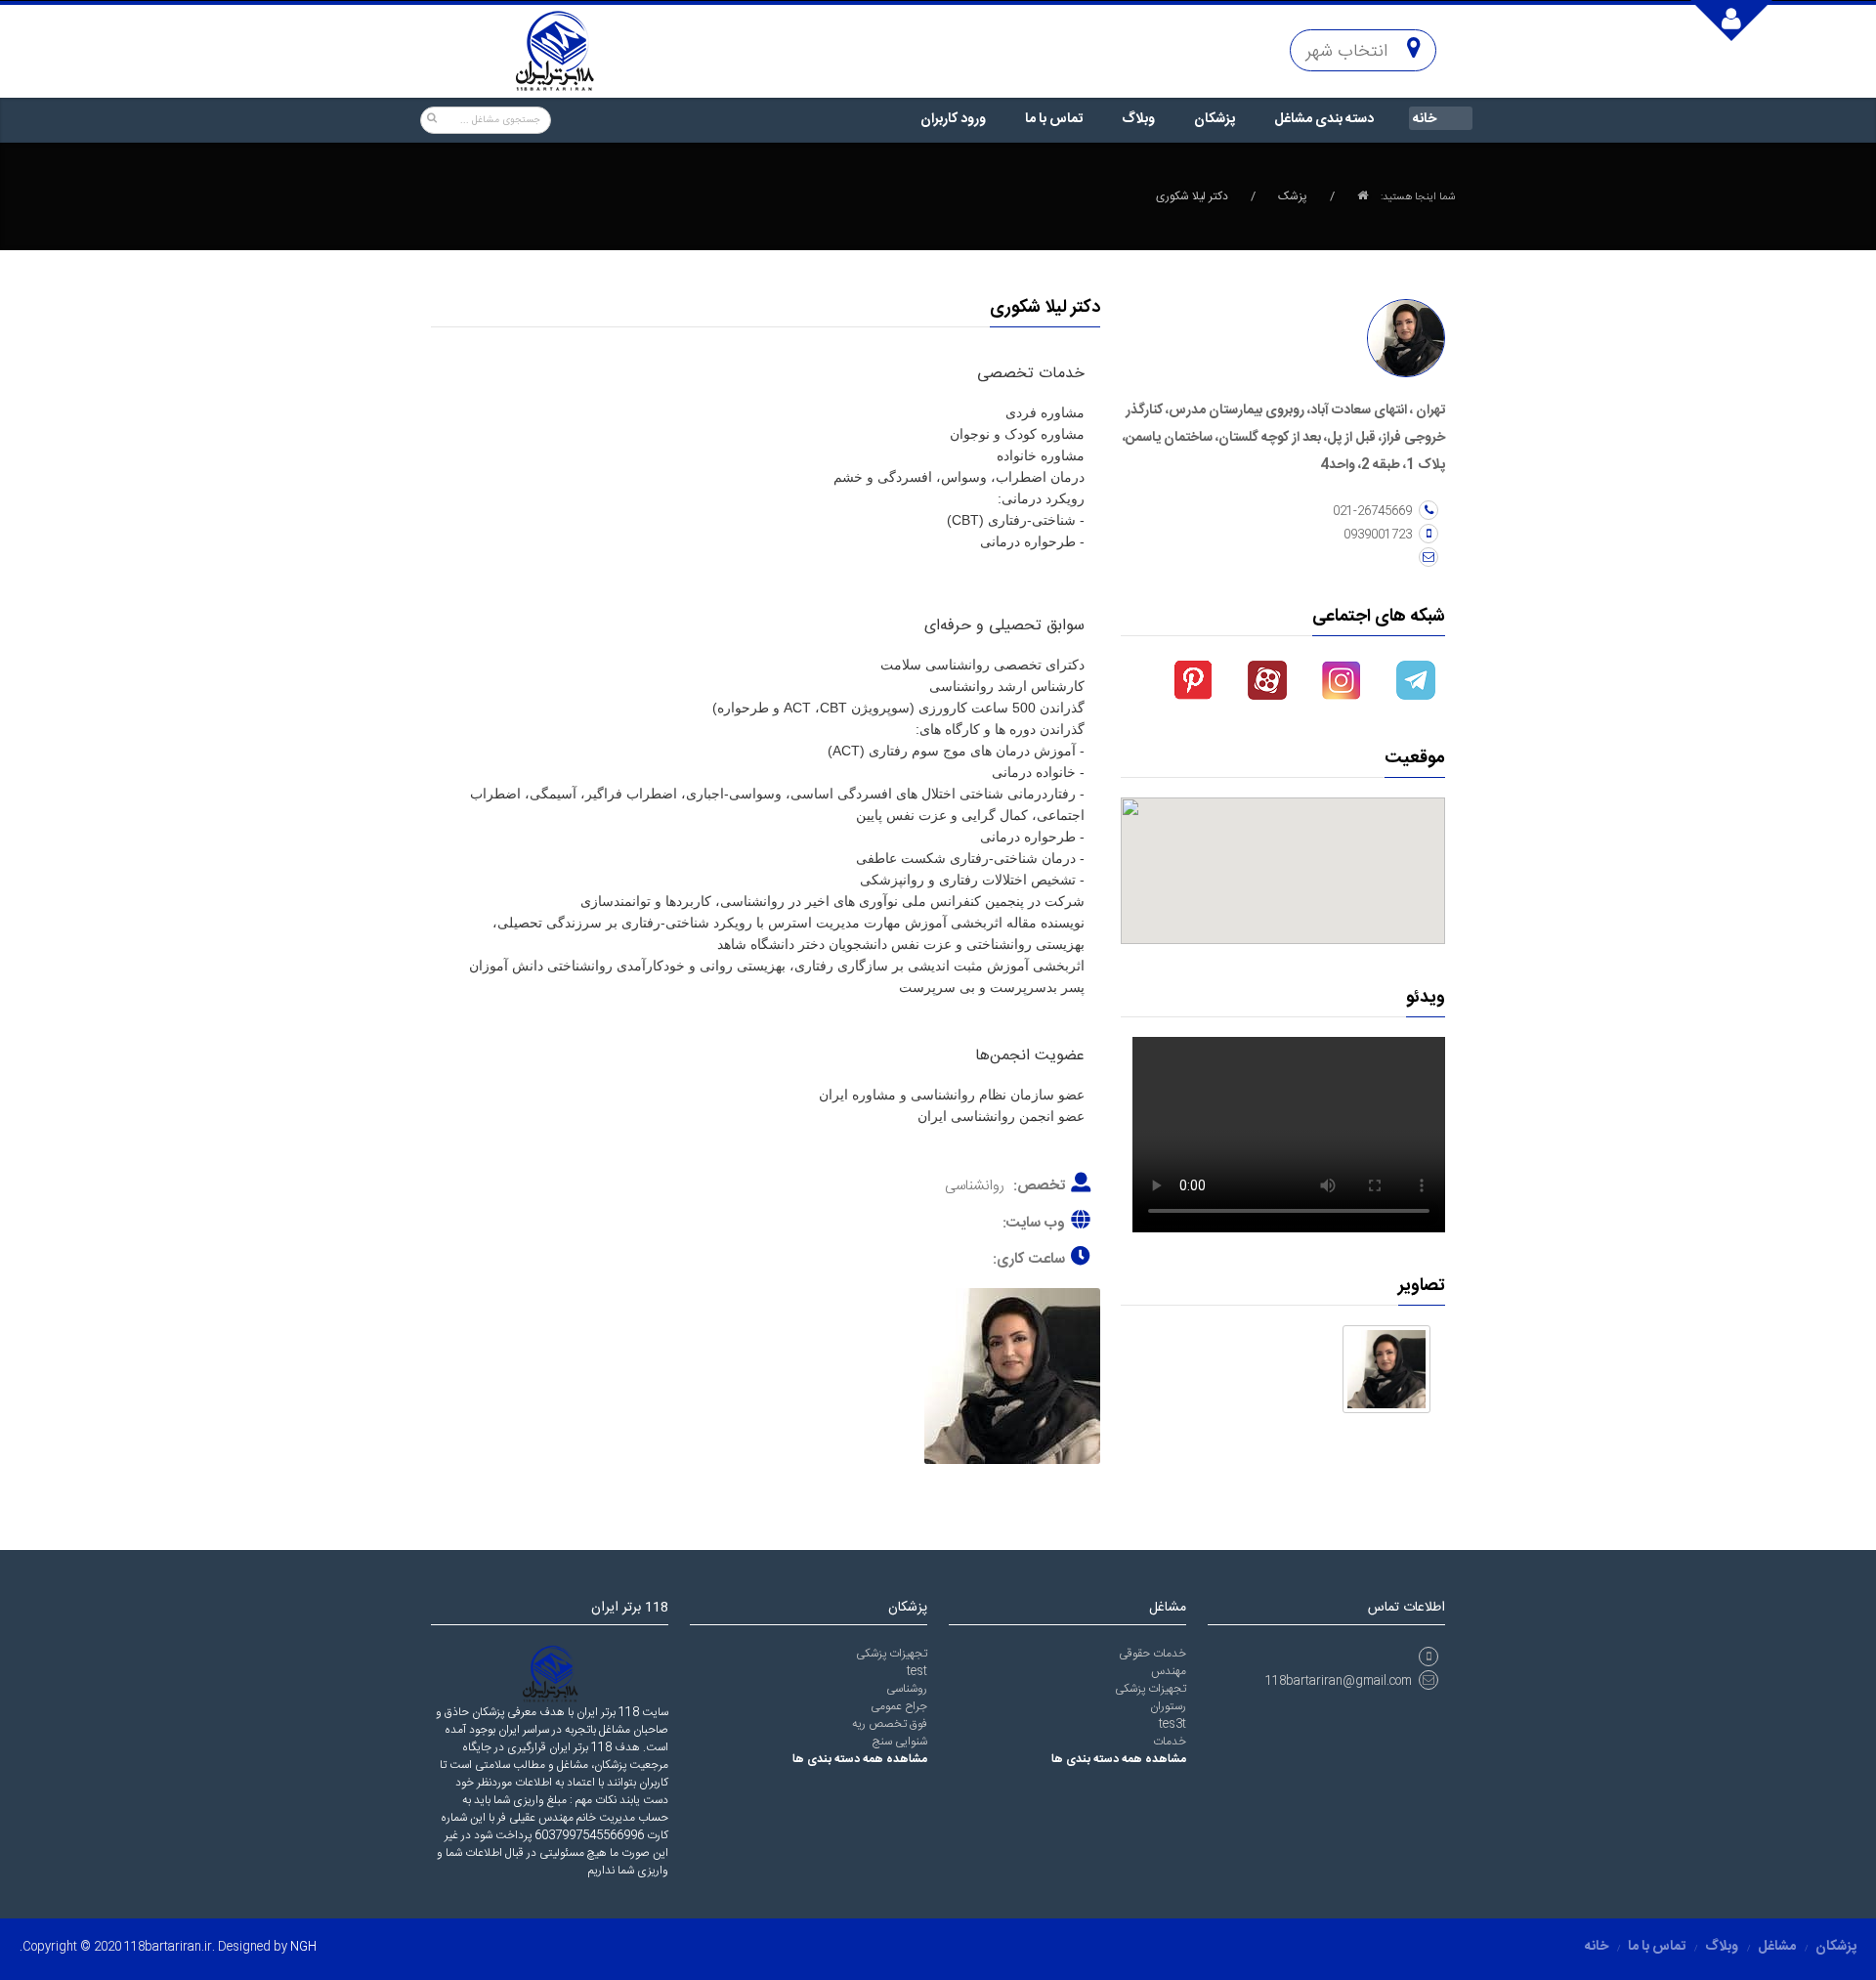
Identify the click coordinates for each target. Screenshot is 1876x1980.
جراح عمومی (899, 1706)
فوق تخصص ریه (890, 1724)
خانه (1425, 119)
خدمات (1170, 1742)
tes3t (1172, 1724)
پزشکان (1215, 119)
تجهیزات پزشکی (892, 1654)
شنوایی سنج (900, 1742)
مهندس (1169, 1671)
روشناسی (907, 1689)
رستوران (1168, 1706)
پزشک (1293, 196)
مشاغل (1777, 1947)
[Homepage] (1363, 196)
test (917, 1671)
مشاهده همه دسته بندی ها (860, 1759)
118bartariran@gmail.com (1339, 1681)
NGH (303, 1947)
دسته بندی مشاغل (1324, 119)
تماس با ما (1054, 119)
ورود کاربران (953, 119)
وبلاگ (1138, 119)
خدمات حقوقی (1152, 1654)
